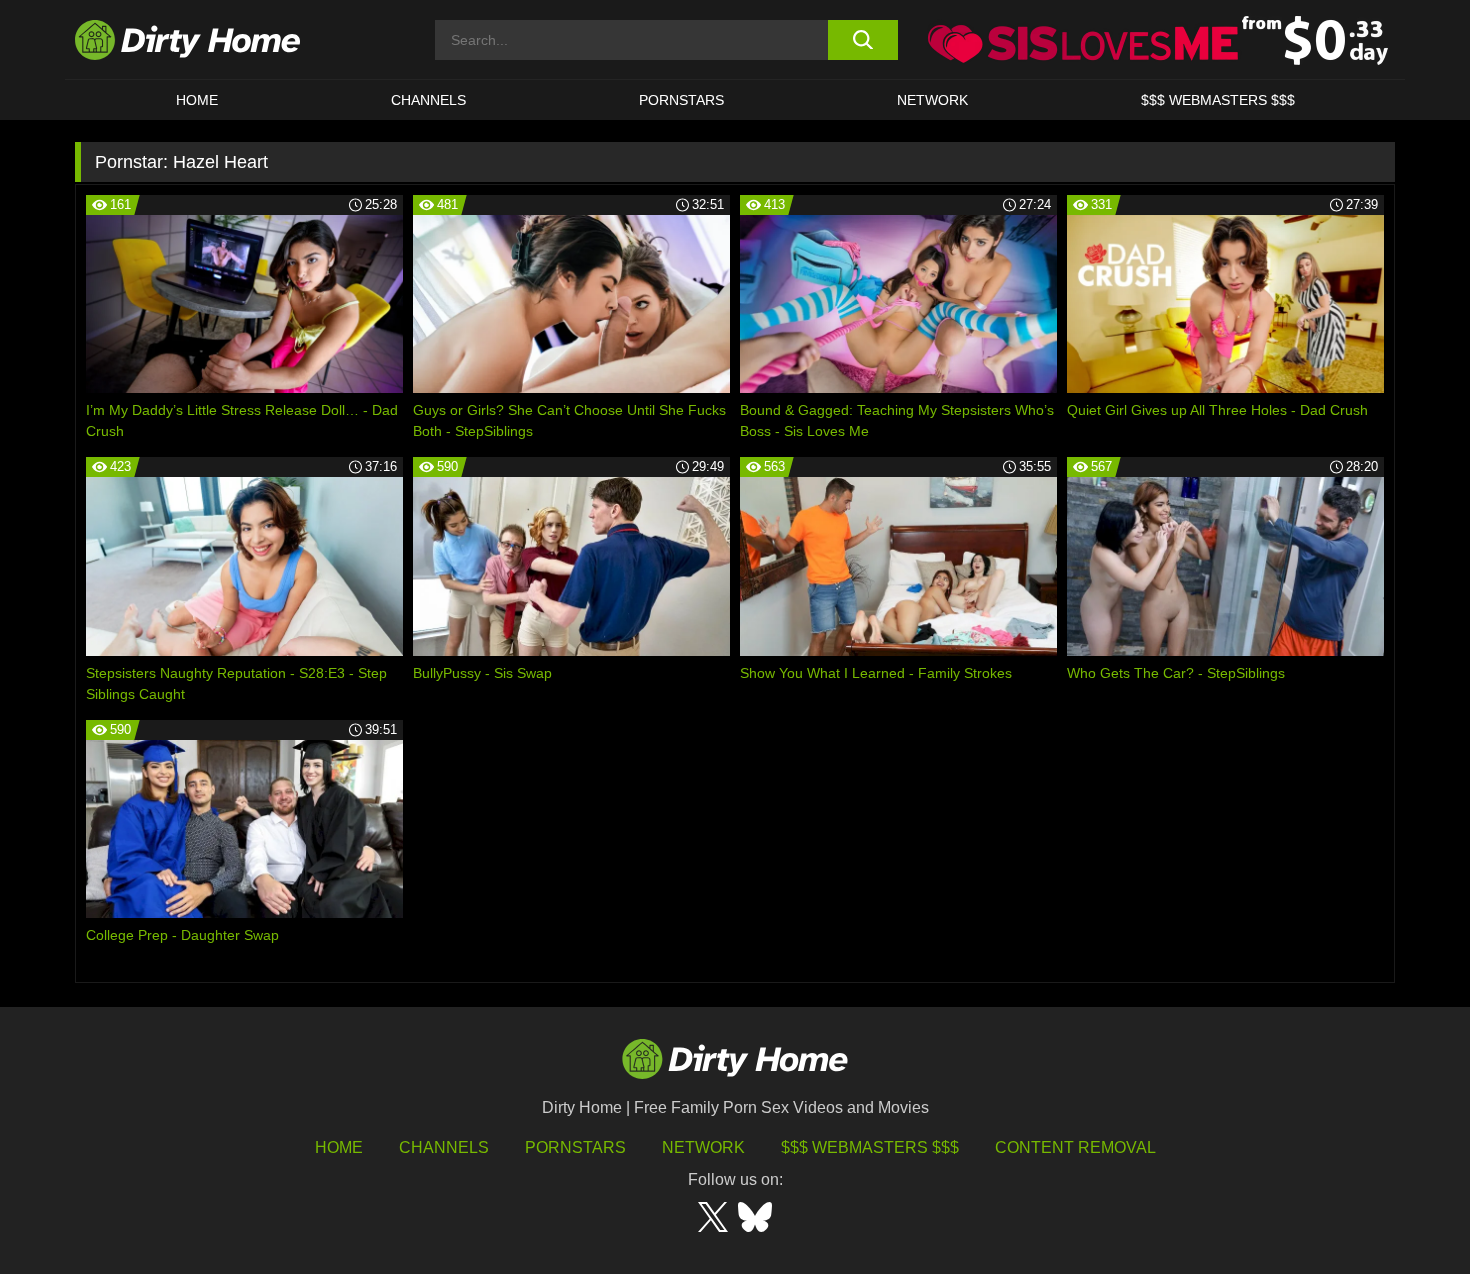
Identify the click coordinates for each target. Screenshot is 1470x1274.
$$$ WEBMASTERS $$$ (1218, 100)
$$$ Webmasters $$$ (870, 1147)
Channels (444, 1147)
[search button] (862, 40)
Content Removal (1075, 1147)
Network (932, 100)
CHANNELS (428, 100)
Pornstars (681, 100)
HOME (197, 100)
